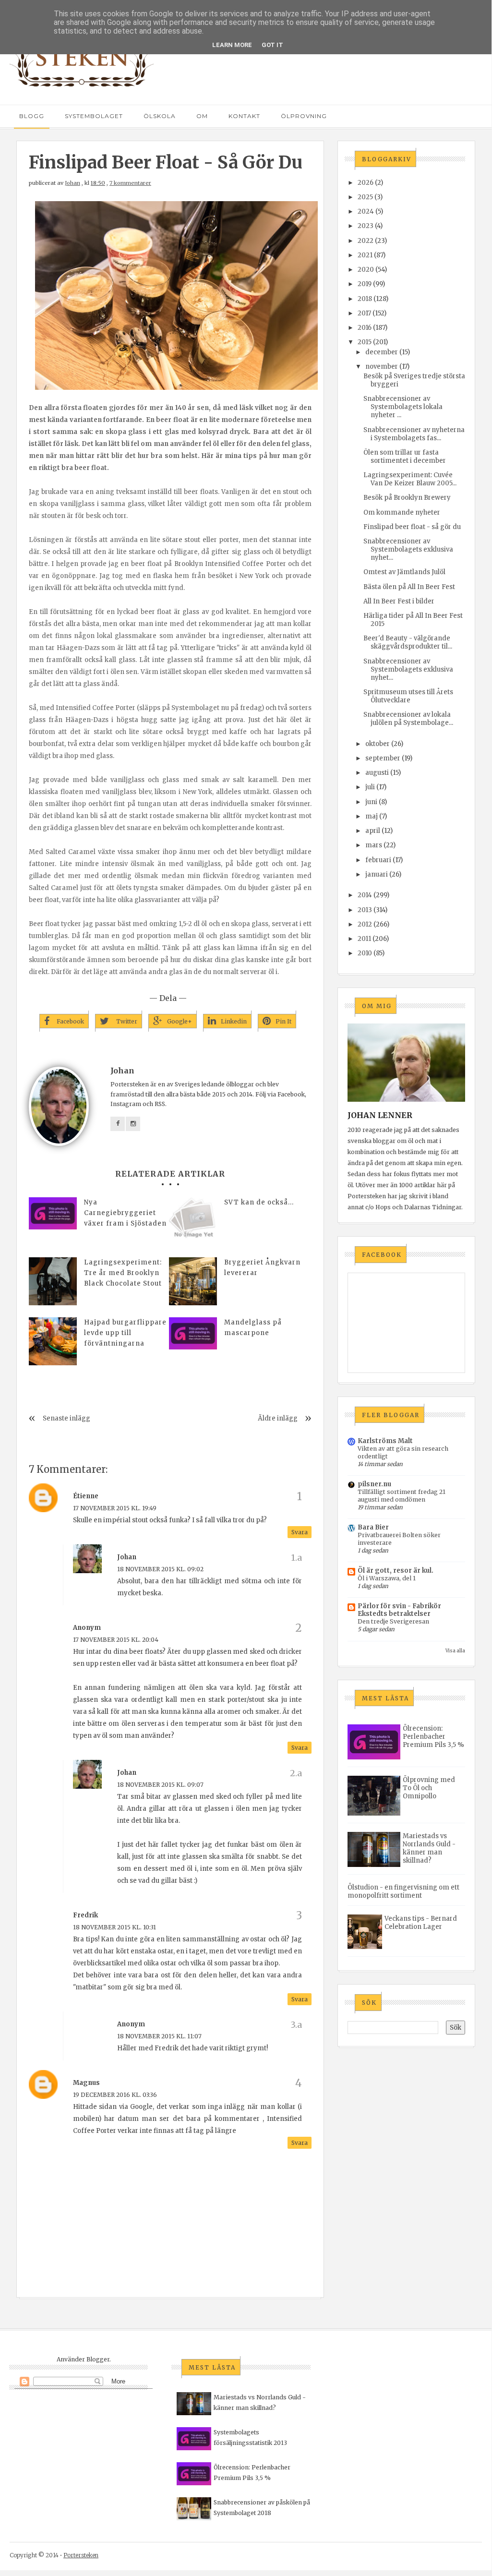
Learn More (232, 45)
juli (370, 787)
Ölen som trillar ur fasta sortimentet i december (405, 457)
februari (378, 860)
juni (371, 802)
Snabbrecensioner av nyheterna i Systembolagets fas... (414, 434)
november (382, 367)
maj (372, 816)
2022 (366, 241)
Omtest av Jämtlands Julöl (404, 572)
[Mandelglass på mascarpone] (193, 1333)
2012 (365, 924)
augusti (377, 773)
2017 (364, 313)
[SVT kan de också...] (193, 1221)
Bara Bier (373, 1527)
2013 (365, 910)
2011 (364, 939)
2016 (365, 328)
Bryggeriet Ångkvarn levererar (262, 1268)
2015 (365, 342)
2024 (366, 211)
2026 (366, 183)
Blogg (32, 116)
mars (374, 845)
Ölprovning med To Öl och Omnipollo (429, 1788)
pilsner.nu (374, 1484)
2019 (365, 284)
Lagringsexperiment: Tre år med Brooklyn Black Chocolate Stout (123, 1273)
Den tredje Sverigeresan (393, 1621)
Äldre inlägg (278, 1418)
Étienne (86, 1496)
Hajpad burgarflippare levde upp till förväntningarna (125, 1333)
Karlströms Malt (385, 1441)
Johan (72, 183)
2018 (365, 299)
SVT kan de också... (259, 1202)
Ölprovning (304, 116)
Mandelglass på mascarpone (253, 1328)
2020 (366, 270)
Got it (272, 45)
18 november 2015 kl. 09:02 (160, 1569)
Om (202, 116)
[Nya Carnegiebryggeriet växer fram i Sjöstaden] (53, 1213)
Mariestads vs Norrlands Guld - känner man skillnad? (429, 1848)
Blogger (98, 2359)
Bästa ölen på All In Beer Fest (409, 587)
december (382, 352)
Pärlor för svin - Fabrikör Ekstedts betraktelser (399, 1610)
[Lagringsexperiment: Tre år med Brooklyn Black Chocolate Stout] (53, 1281)
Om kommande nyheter (402, 512)
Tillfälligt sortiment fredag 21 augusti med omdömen (402, 1496)
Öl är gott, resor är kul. (396, 1571)
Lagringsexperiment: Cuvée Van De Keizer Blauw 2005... (410, 479)
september (383, 758)
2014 (365, 895)
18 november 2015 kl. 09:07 (160, 1785)
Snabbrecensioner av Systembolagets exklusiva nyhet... (408, 549)
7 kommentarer (130, 183)
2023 (366, 226)
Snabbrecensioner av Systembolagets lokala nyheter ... (403, 407)
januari (377, 874)
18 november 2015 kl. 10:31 (114, 1927)
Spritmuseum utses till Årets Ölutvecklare (408, 696)
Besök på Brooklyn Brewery (407, 498)
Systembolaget (94, 116)
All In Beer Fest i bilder (399, 601)
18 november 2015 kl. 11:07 (159, 2036)
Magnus (86, 2083)
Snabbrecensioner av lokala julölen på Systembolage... (408, 719)
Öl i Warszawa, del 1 (387, 1578)
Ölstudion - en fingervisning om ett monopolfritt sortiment (403, 1891)
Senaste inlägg (66, 1418)
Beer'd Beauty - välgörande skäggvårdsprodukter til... (408, 642)
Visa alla (455, 1651)
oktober (378, 744)
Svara (300, 1532)
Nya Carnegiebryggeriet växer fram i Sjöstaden (125, 1213)
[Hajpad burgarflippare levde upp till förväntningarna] (53, 1341)
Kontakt (244, 116)
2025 (365, 197)
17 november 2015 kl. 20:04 (116, 1640)
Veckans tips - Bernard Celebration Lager (421, 1923)
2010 (365, 953)
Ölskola (160, 116)
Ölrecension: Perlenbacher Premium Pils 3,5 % (433, 1737)
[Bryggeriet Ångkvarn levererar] (193, 1281)
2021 (365, 255)
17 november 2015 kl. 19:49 (115, 1508)
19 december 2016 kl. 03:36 (115, 2095)
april (373, 831)
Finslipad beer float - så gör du (412, 527)
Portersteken (81, 2555)
